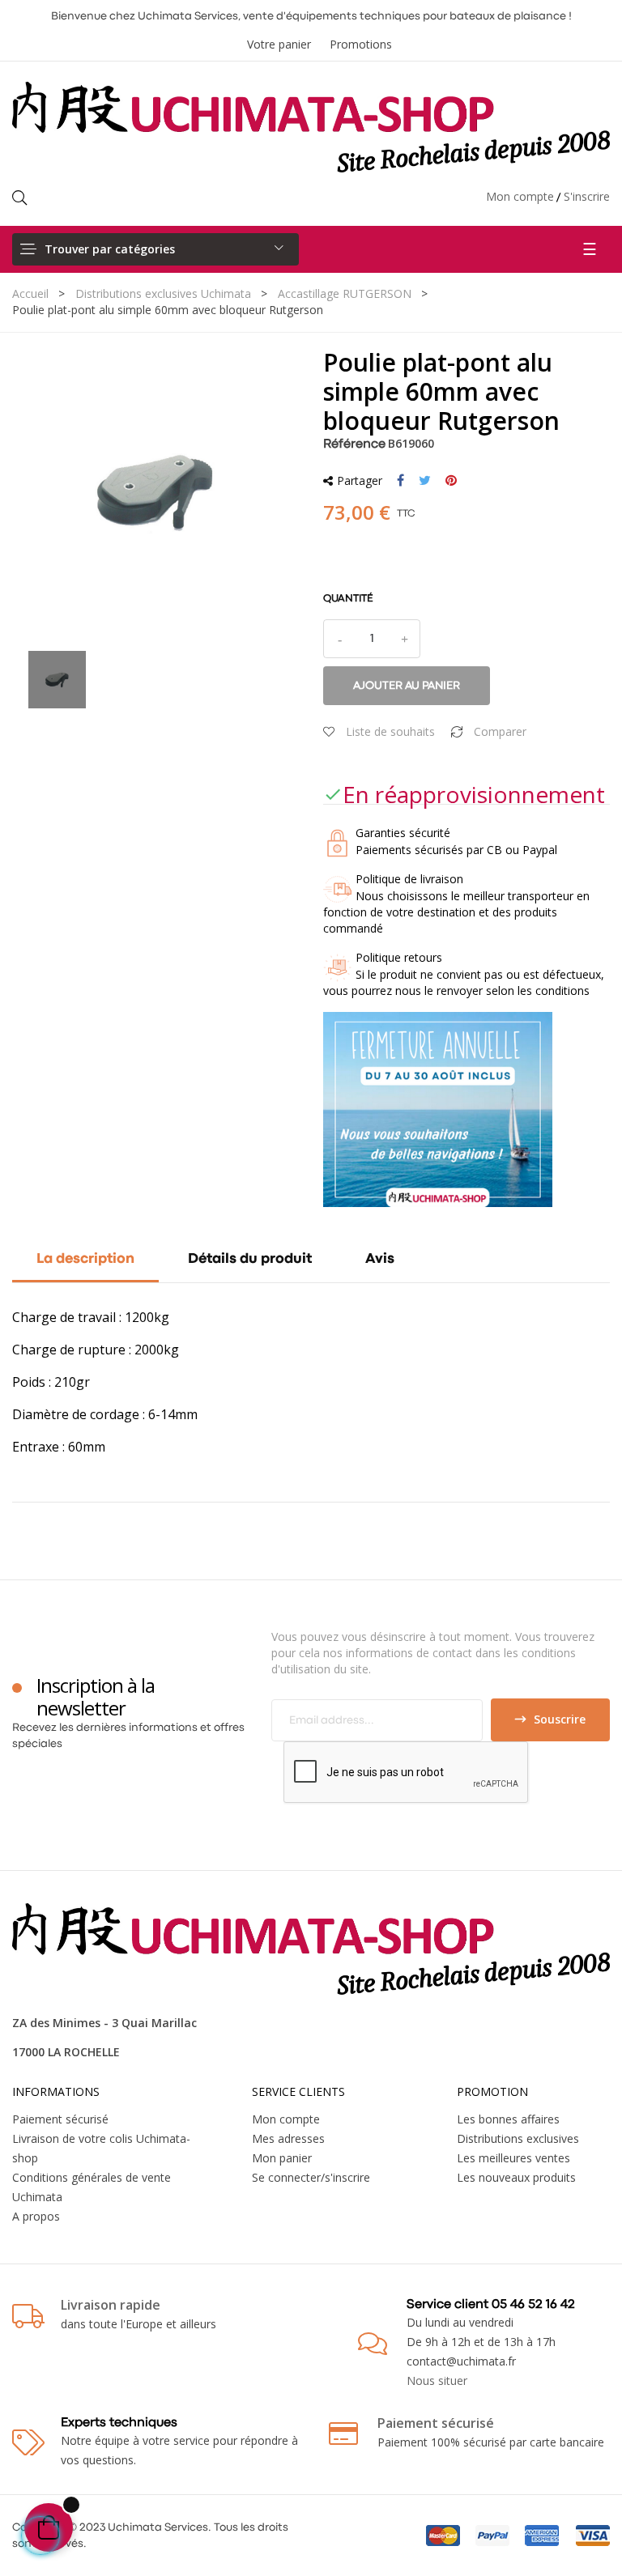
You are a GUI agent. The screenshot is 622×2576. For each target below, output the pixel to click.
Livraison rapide (111, 2305)
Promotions (361, 44)
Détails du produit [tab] (250, 1259)
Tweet (425, 481)
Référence (354, 444)
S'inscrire (587, 196)
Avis (380, 1259)
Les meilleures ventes (513, 2158)
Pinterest (451, 481)
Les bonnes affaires (508, 2119)
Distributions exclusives (518, 2138)
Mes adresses (288, 2138)
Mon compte (520, 196)
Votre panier (279, 44)
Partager (400, 481)
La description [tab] (85, 1259)
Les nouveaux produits (516, 2177)
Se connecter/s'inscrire (311, 2177)
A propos (36, 2216)
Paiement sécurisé (60, 2119)
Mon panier (282, 2158)
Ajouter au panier (407, 686)
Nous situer (437, 2380)
